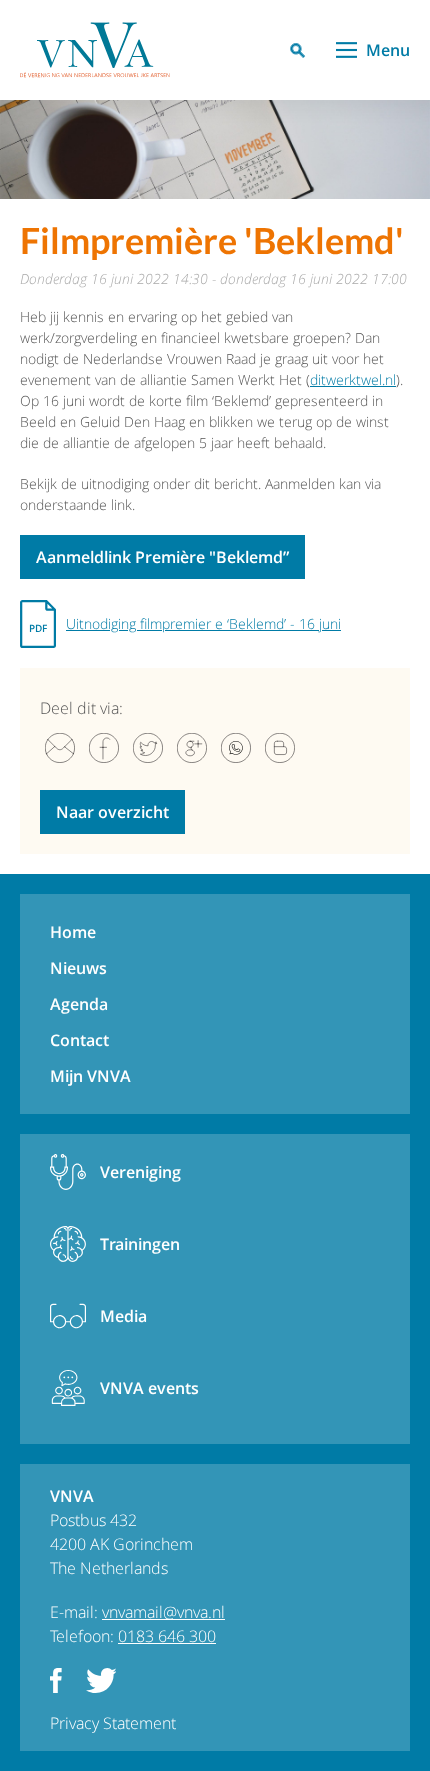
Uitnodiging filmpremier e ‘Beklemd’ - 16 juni (203, 623)
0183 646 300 (167, 1636)
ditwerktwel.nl (353, 379)
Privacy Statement (113, 1723)
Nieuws (78, 968)
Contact (79, 1040)
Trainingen (140, 1244)
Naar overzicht (112, 812)
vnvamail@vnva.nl (163, 1612)
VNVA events (149, 1388)
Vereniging (140, 1172)
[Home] (95, 50)
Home (73, 932)
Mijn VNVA (90, 1076)
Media (123, 1316)
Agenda (79, 1004)
